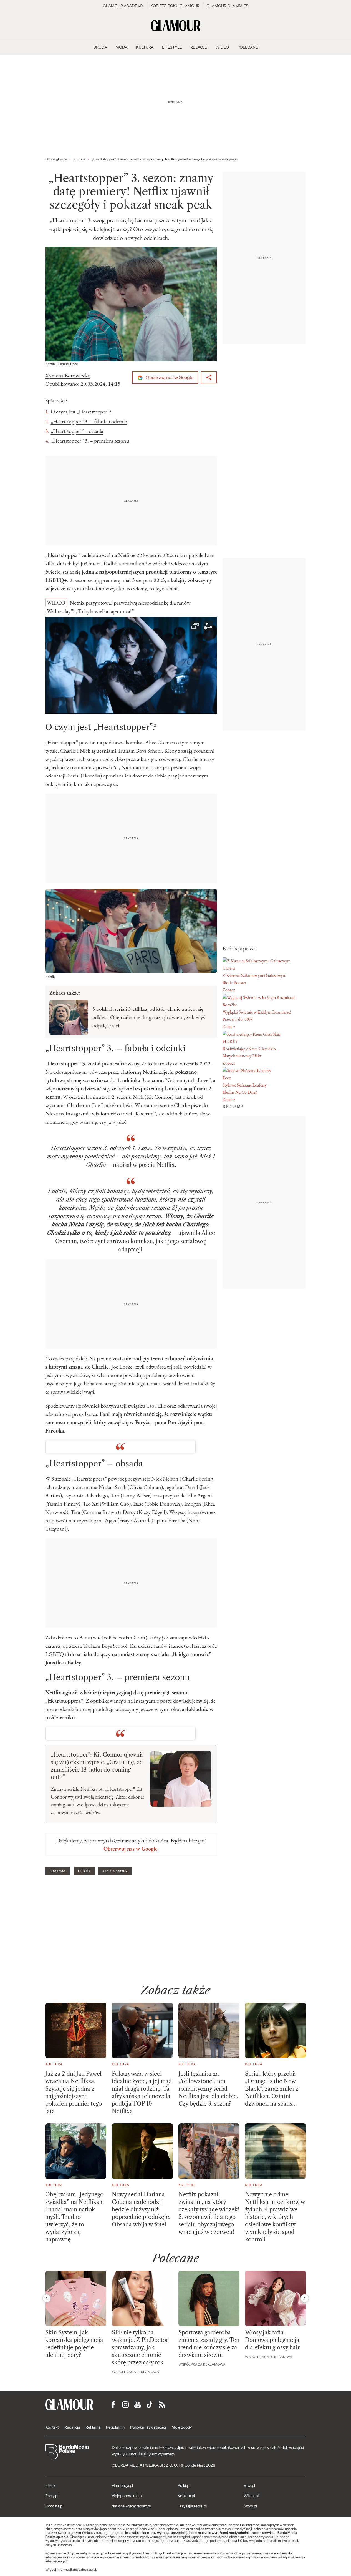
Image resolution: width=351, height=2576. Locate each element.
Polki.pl (184, 2485)
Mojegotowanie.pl (127, 2496)
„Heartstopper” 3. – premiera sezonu (90, 441)
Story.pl (250, 2506)
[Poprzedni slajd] (47, 2298)
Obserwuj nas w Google (169, 378)
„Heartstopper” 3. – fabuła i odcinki (89, 421)
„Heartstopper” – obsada (77, 431)
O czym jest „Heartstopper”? (81, 412)
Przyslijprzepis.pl (192, 2506)
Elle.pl (50, 2485)
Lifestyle (58, 1871)
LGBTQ (84, 1871)
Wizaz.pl (251, 2496)
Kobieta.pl (186, 2496)
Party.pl (52, 2496)
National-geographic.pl (131, 2506)
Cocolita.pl (54, 2506)
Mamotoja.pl (122, 2485)
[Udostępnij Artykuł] (209, 377)
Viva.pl (249, 2485)
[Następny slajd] (305, 2298)
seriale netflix (115, 1871)
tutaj (92, 2570)
